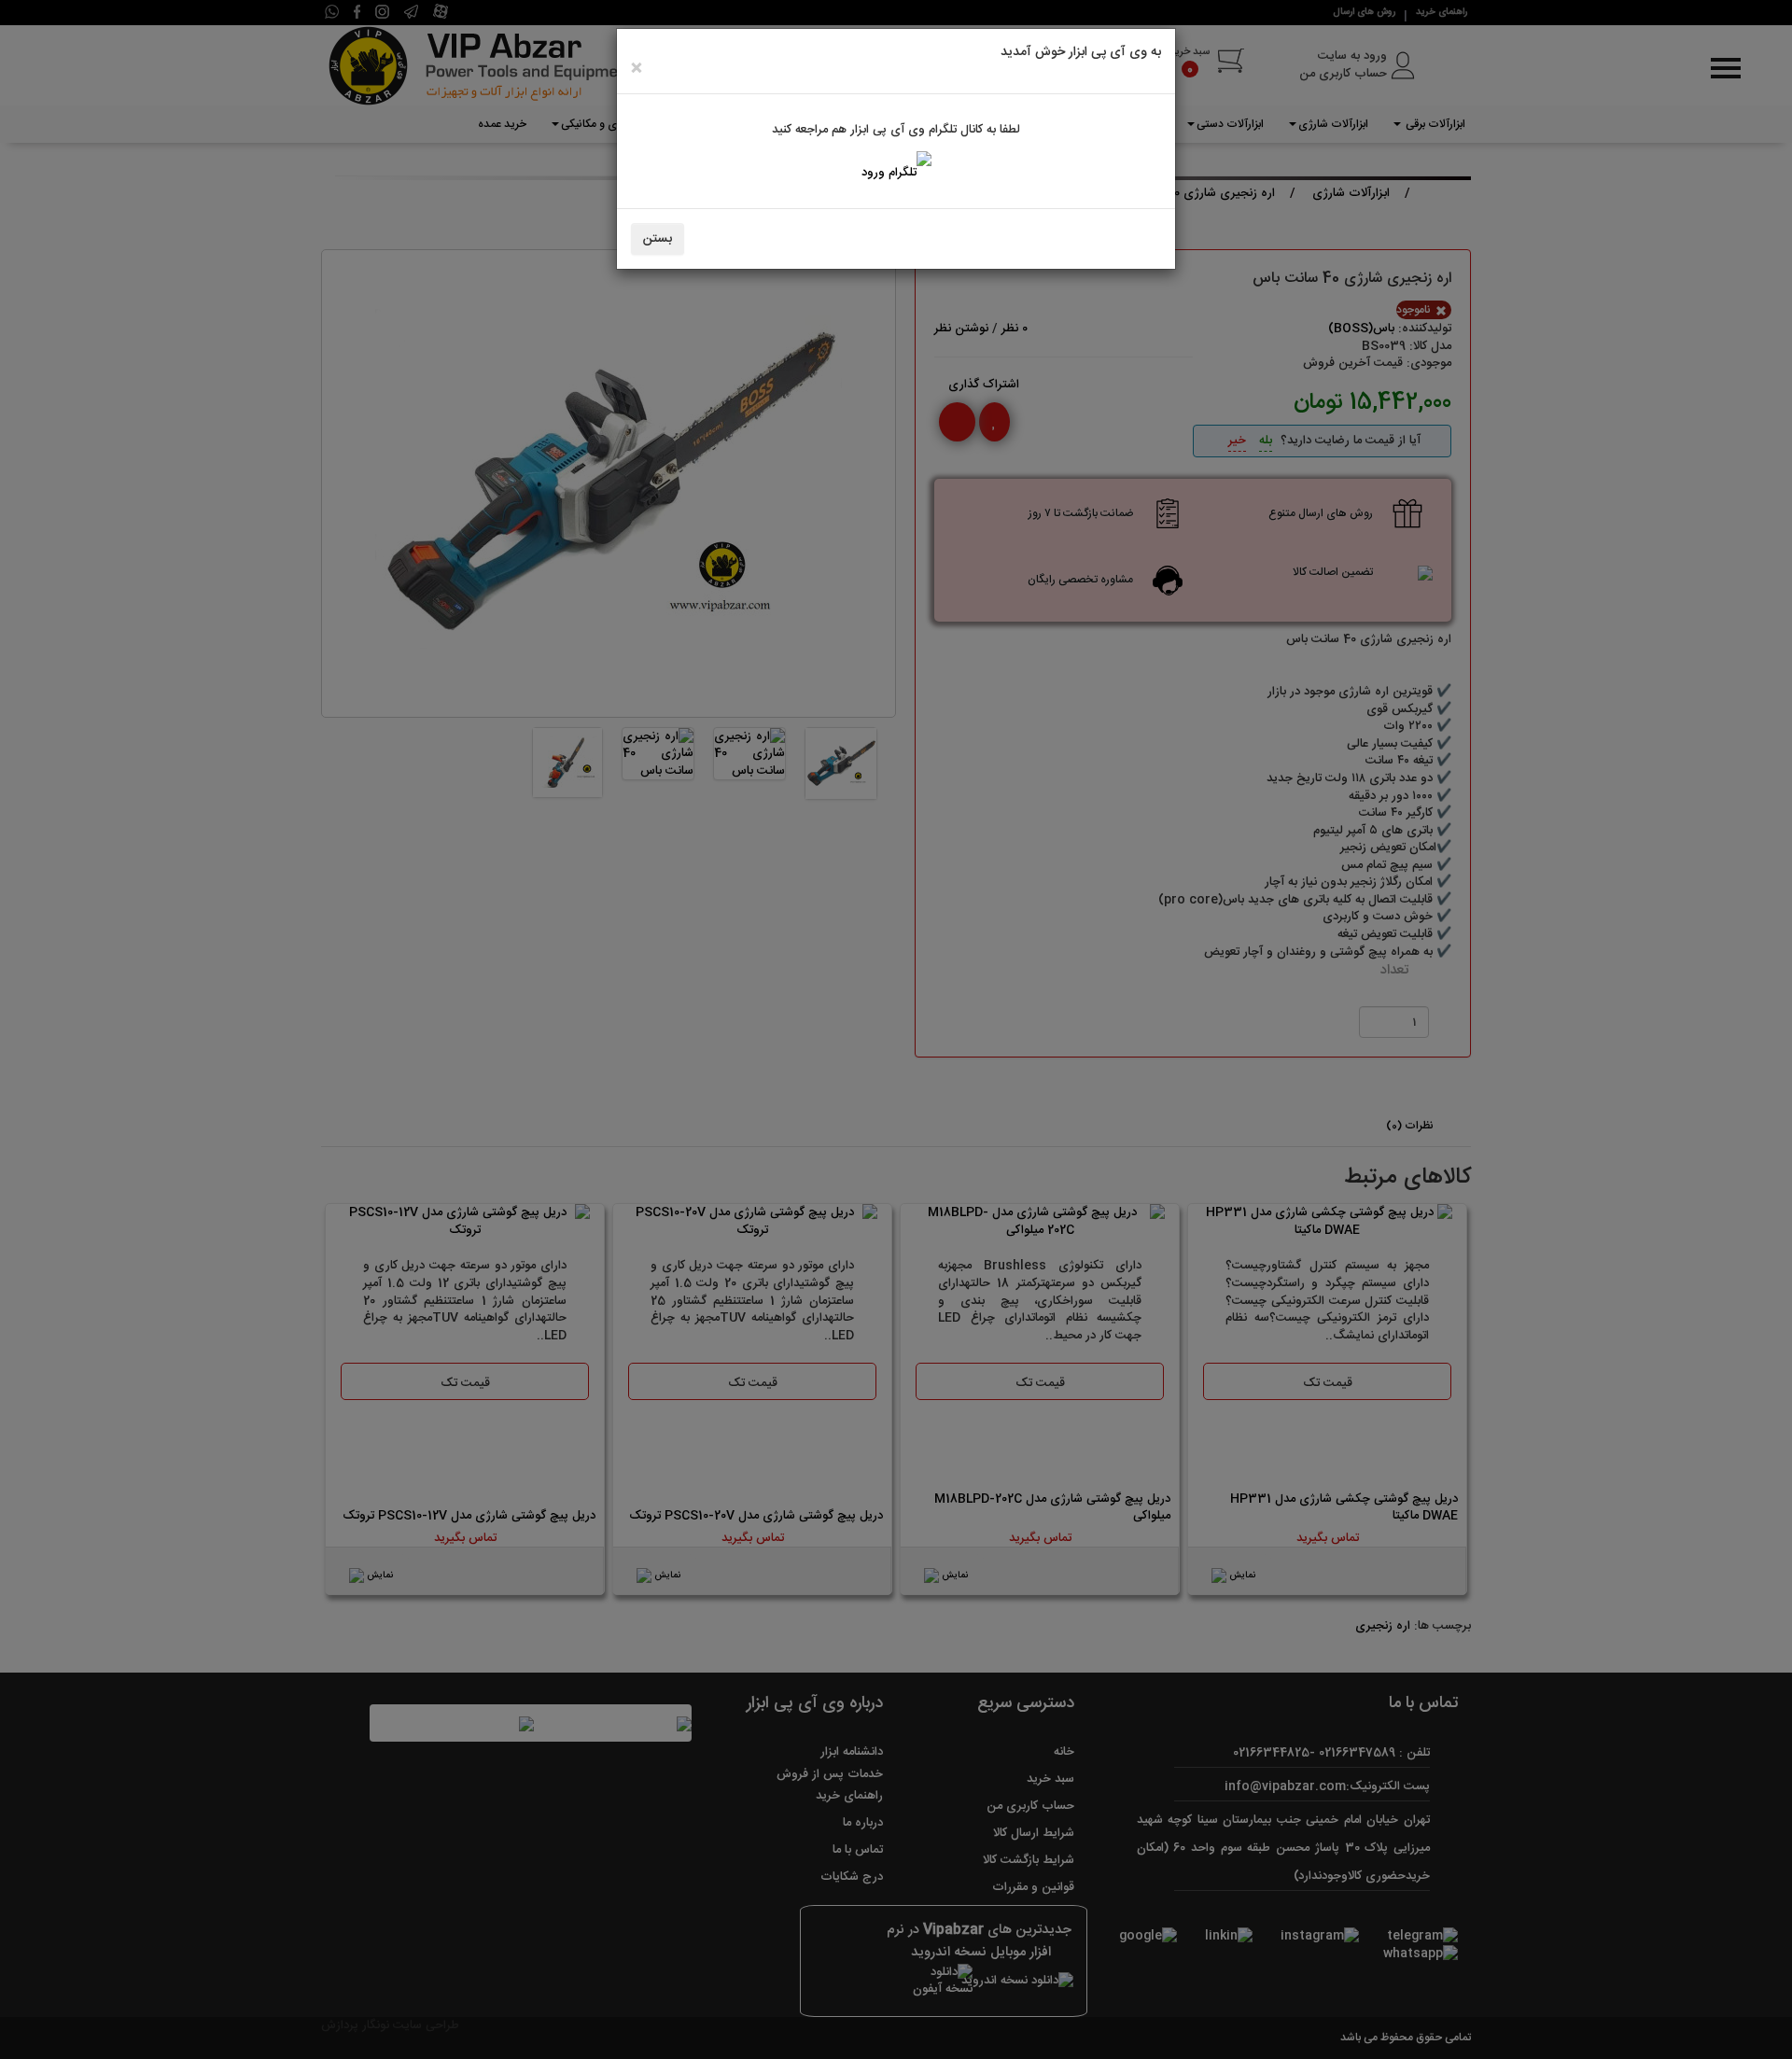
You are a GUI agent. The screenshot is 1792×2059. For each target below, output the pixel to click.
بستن (658, 239)
